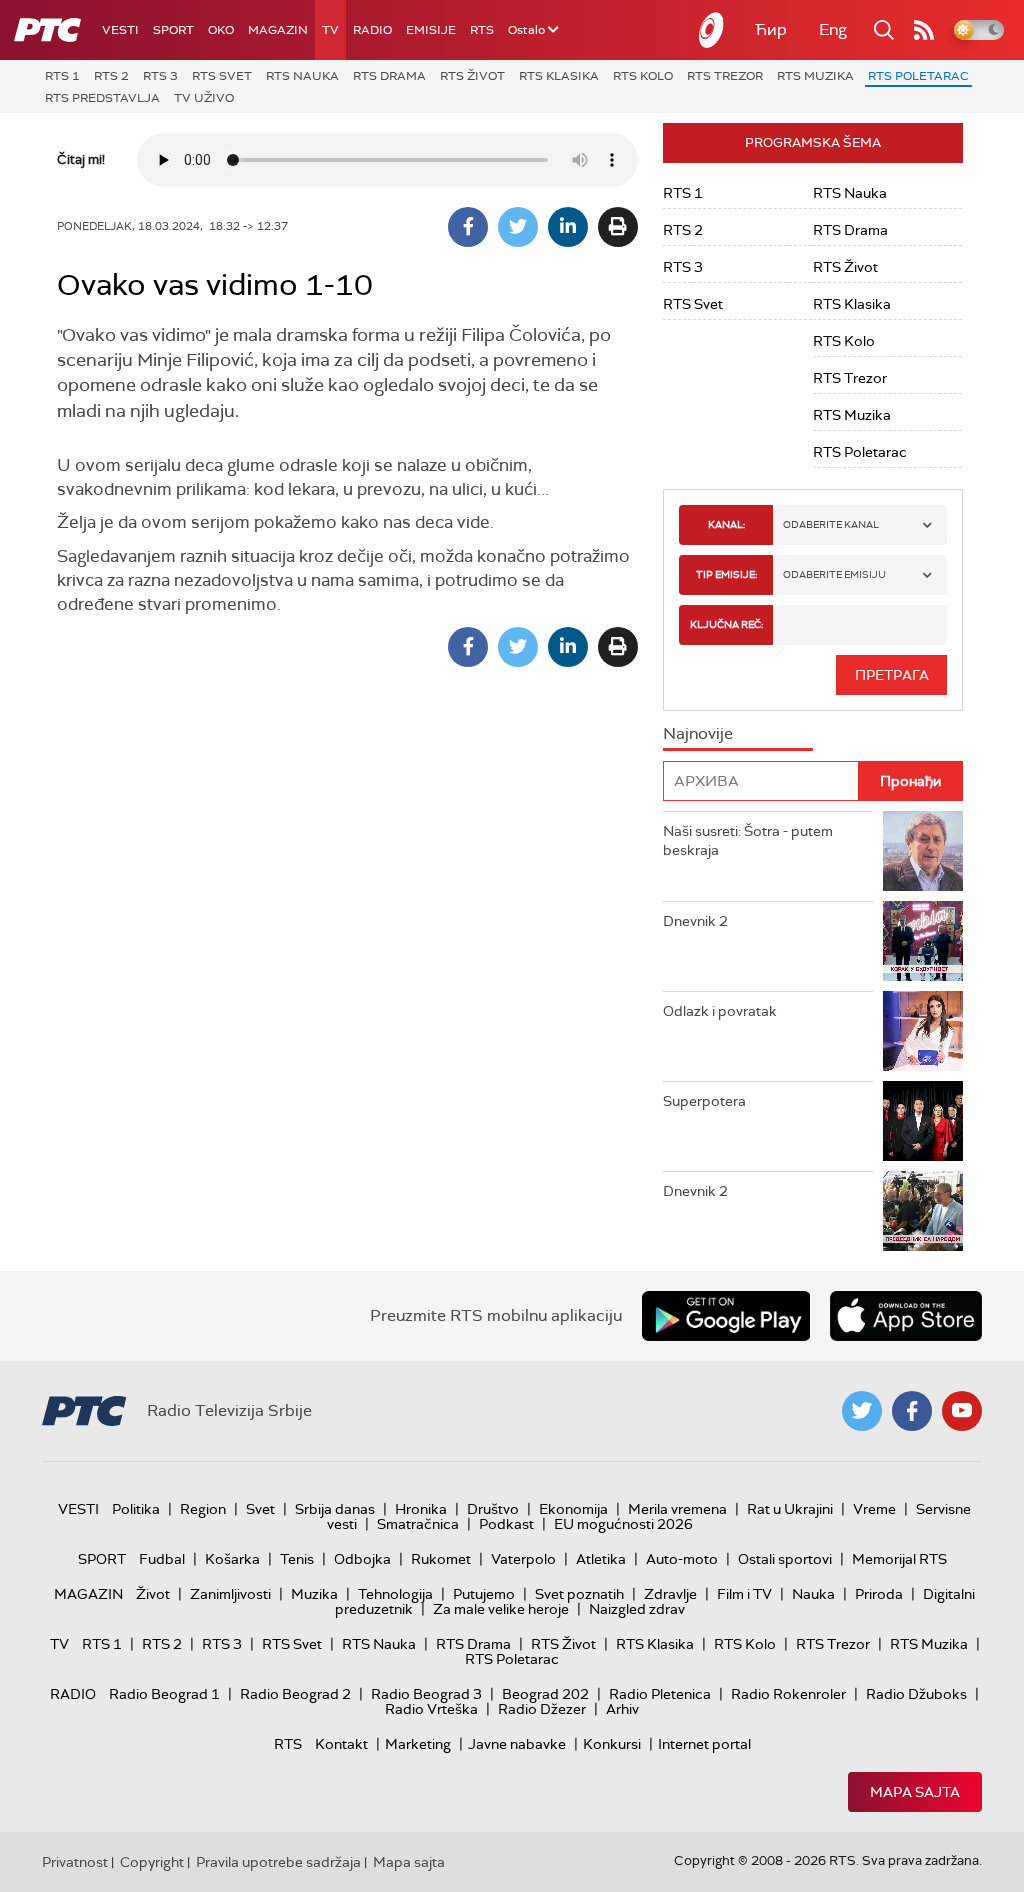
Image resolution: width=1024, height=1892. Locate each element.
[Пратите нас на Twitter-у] (862, 1411)
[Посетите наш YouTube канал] (962, 1411)
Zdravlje (670, 1594)
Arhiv (622, 1709)
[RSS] (924, 30)
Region (203, 1509)
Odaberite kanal (831, 524)
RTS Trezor (725, 76)
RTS (482, 30)
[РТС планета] (712, 30)
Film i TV (744, 1594)
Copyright (152, 1862)
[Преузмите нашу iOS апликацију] (906, 1316)
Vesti (120, 30)
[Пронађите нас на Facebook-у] (912, 1411)
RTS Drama (389, 76)
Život (153, 1594)
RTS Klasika (559, 76)
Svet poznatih (579, 1594)
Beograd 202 (545, 1694)
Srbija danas (335, 1509)
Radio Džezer (542, 1709)
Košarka (232, 1559)
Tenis (297, 1559)
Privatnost (75, 1862)
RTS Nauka (302, 76)
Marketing (418, 1744)
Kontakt (341, 1744)
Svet (260, 1509)
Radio (372, 30)
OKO (221, 30)
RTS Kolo (643, 76)
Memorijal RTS (899, 1559)
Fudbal (162, 1559)
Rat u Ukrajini (790, 1509)
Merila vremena (677, 1509)
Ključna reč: (726, 624)
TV (330, 30)
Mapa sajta (915, 1792)
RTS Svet (222, 76)
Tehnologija (395, 1594)
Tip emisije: (726, 574)
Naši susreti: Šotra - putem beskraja (748, 841)
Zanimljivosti (230, 1594)
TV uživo (204, 98)
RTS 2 (111, 76)
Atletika (601, 1559)
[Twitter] (518, 227)
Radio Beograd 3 (426, 1694)
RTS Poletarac (918, 76)
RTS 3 (160, 76)
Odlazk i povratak (720, 1011)
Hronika (421, 1509)
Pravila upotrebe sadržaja (278, 1862)
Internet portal (704, 1744)
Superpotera (704, 1101)
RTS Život (472, 76)
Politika (136, 1509)
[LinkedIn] (568, 227)
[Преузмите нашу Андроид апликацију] (726, 1316)
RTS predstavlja (102, 98)
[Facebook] (468, 227)
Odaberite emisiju (834, 574)
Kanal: (726, 524)
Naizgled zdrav (637, 1609)
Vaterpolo (523, 1559)
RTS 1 (62, 76)
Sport (173, 30)
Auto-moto (682, 1559)
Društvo (493, 1509)
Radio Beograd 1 (164, 1694)
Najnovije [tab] (698, 733)
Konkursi (612, 1744)
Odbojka (362, 1559)
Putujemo (484, 1594)
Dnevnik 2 (695, 921)
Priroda (879, 1594)
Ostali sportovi (785, 1559)
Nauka (813, 1594)
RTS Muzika (815, 76)
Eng (833, 29)
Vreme (874, 1509)
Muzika (314, 1594)
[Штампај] (618, 227)
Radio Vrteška (431, 1709)
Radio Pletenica (660, 1694)
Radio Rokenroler (788, 1694)
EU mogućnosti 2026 (623, 1524)
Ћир (771, 29)
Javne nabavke (517, 1744)
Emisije (431, 30)
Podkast (506, 1524)
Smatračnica (418, 1524)
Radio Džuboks (916, 1694)
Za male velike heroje (501, 1609)
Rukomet (441, 1559)
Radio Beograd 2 (295, 1694)
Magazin (278, 30)
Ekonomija (573, 1509)
